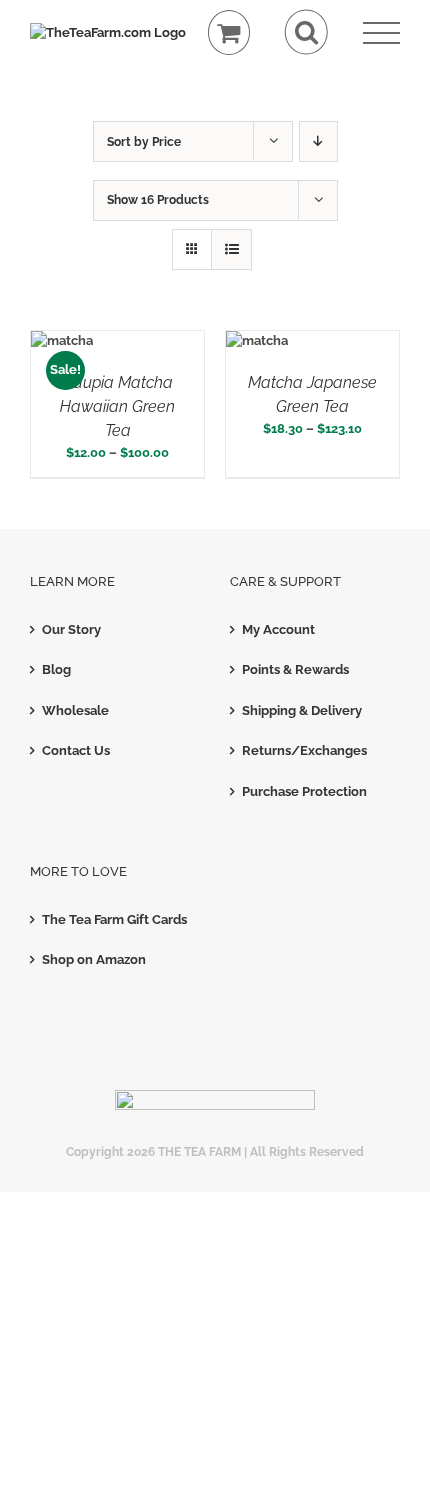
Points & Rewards (295, 669)
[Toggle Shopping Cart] (229, 32)
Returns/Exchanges (304, 750)
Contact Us (76, 750)
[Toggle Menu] (381, 33)
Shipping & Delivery (302, 710)
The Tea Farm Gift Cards (114, 919)
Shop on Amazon (94, 959)
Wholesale (75, 710)
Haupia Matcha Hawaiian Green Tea (117, 406)
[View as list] (231, 249)
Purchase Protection (304, 791)
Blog (56, 669)
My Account (278, 629)
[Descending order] (318, 141)
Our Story (71, 629)
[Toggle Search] (306, 32)
